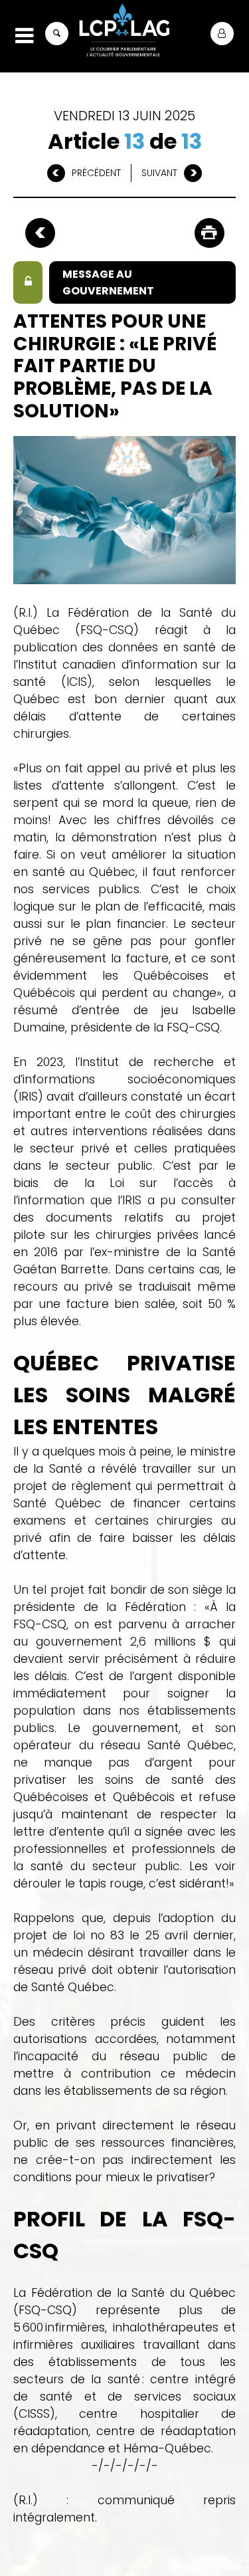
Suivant (159, 173)
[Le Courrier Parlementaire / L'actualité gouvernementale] (124, 32)
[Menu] (24, 36)
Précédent (96, 173)
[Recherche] (57, 34)
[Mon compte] (222, 34)
